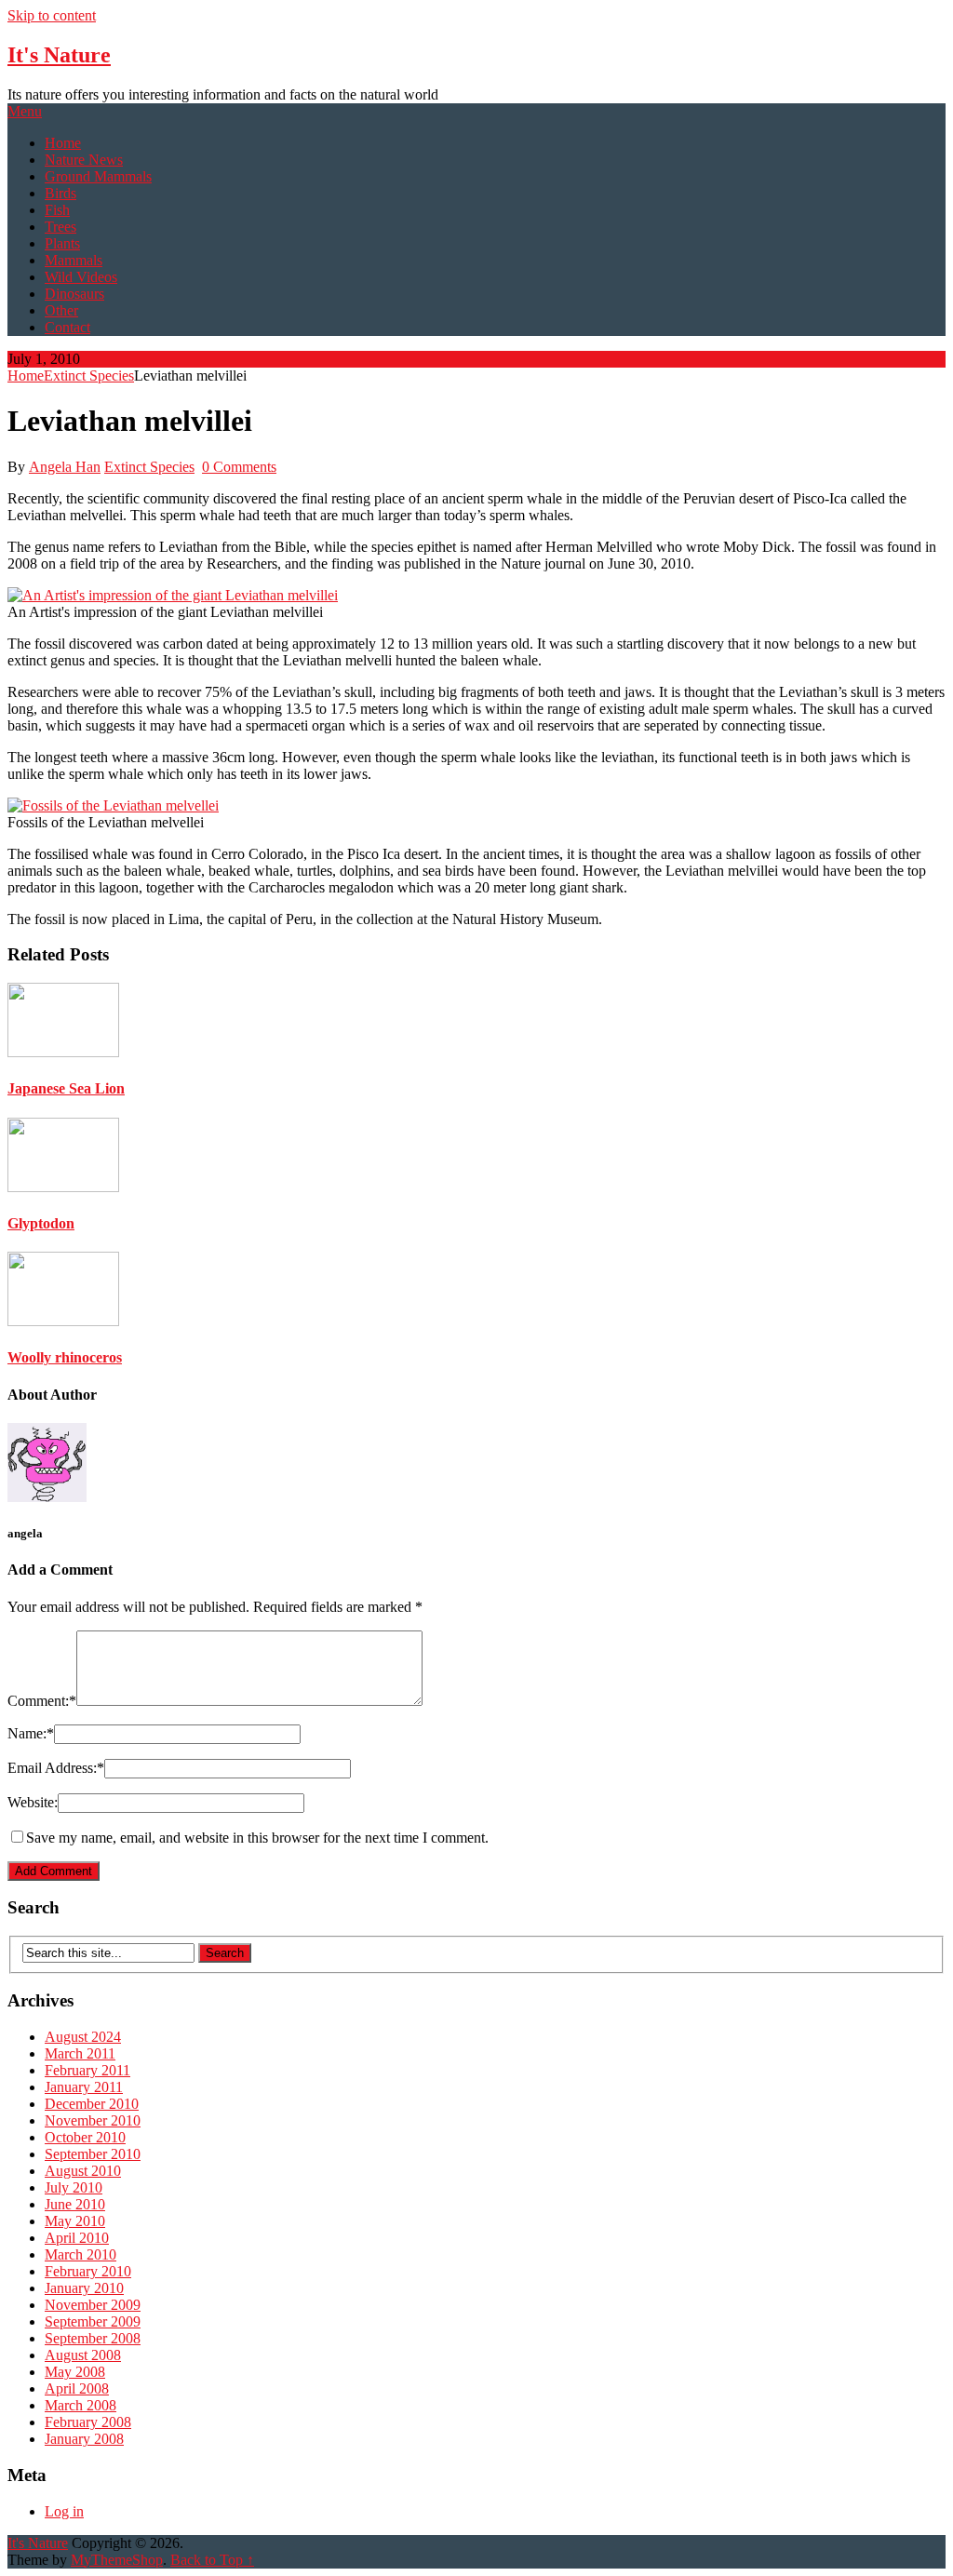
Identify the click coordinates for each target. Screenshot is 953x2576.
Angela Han (65, 467)
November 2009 (93, 2305)
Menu (25, 111)
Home (63, 143)
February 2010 (88, 2271)
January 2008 (84, 2439)
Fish (57, 210)
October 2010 (85, 2137)
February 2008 (88, 2422)
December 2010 (92, 2104)
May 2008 (75, 2372)
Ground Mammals (98, 176)
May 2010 (75, 2221)
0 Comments (239, 467)
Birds (60, 193)
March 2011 (80, 2053)
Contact (67, 327)
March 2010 (81, 2254)
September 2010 (93, 2154)
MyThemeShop (117, 2560)
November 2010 (93, 2120)
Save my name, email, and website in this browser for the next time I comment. (257, 1838)
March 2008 (81, 2405)
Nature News (84, 160)
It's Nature (59, 55)
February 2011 (87, 2070)
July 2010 (74, 2187)
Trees (60, 227)
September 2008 (93, 2338)
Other (61, 310)
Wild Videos (81, 277)
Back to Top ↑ (212, 2560)
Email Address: (56, 1768)
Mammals (74, 260)
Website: (33, 1802)
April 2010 (77, 2238)
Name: (31, 1733)
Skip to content (52, 15)
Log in (64, 2511)
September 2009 (93, 2321)
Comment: (42, 1701)
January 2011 (84, 2087)
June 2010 (75, 2204)
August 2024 (83, 2037)
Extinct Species (89, 376)
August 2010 (83, 2171)
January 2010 (84, 2288)
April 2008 (77, 2388)
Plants (62, 243)
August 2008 (83, 2355)
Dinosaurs (74, 294)
